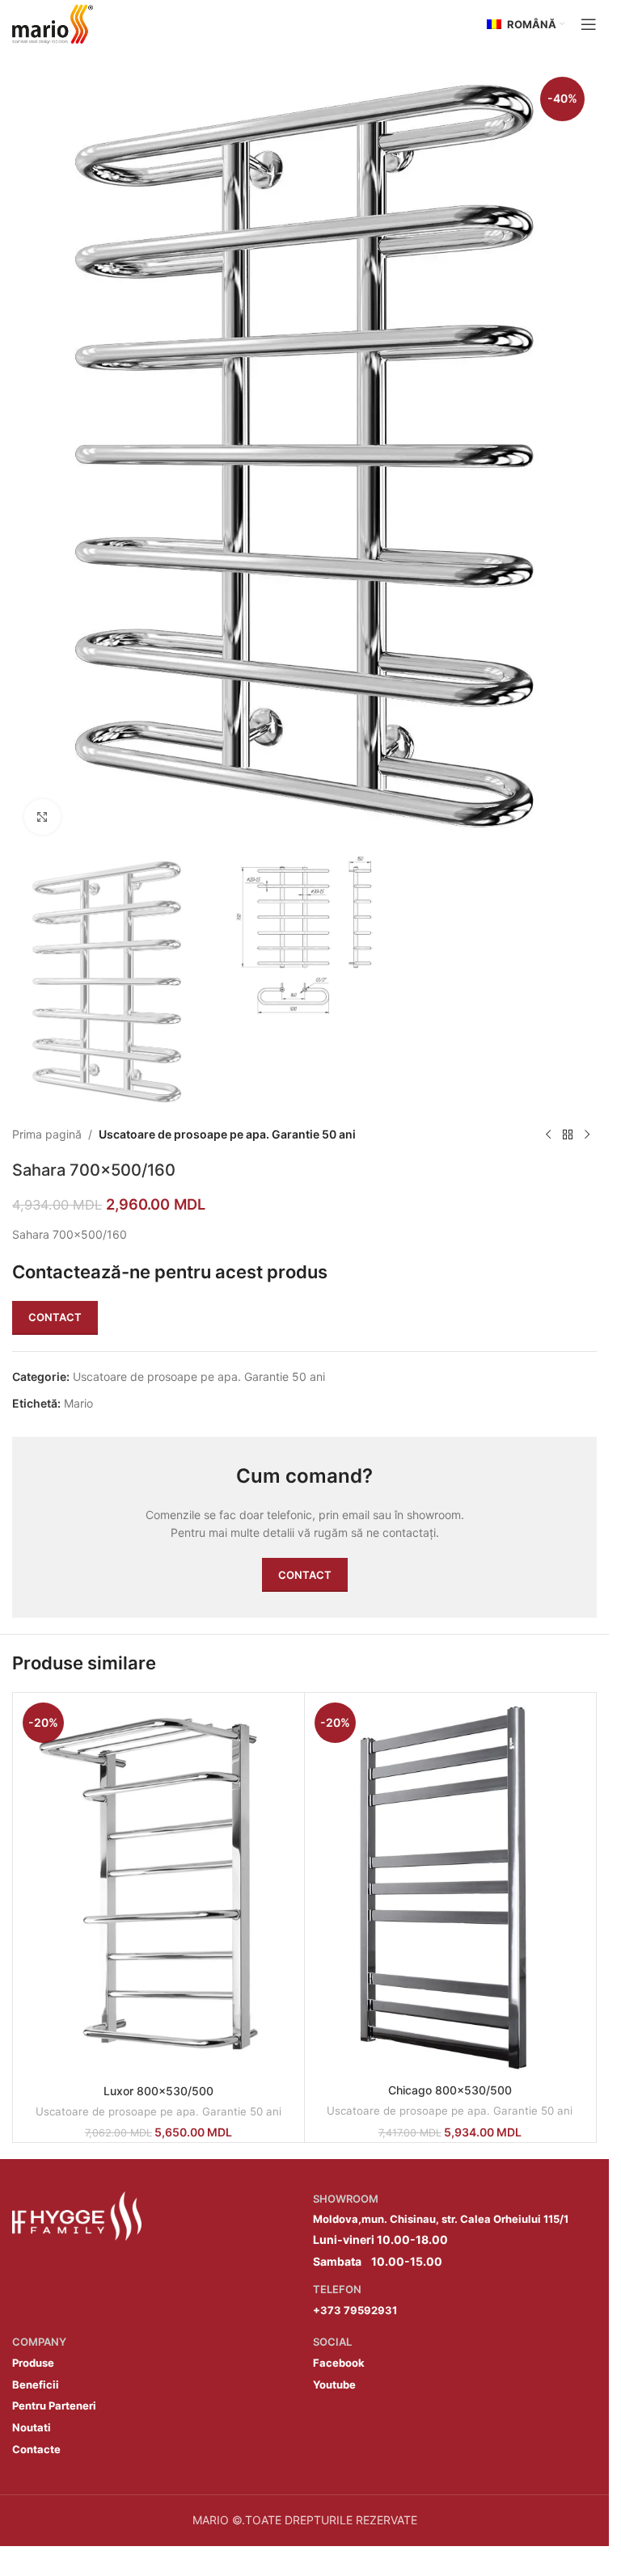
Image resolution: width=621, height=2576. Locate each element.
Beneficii (36, 2384)
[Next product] (587, 1134)
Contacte (36, 2449)
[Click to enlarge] (42, 817)
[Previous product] (548, 1134)
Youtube (334, 2384)
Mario (78, 1403)
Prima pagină (47, 1134)
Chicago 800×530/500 (450, 2090)
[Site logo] (53, 23)
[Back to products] (568, 1134)
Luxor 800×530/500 (158, 2091)
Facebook (339, 2363)
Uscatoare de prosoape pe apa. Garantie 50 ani (227, 1134)
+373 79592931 (355, 2310)
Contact (55, 1317)
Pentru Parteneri (54, 2406)
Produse (33, 2363)
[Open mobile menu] (589, 24)
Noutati (32, 2427)
